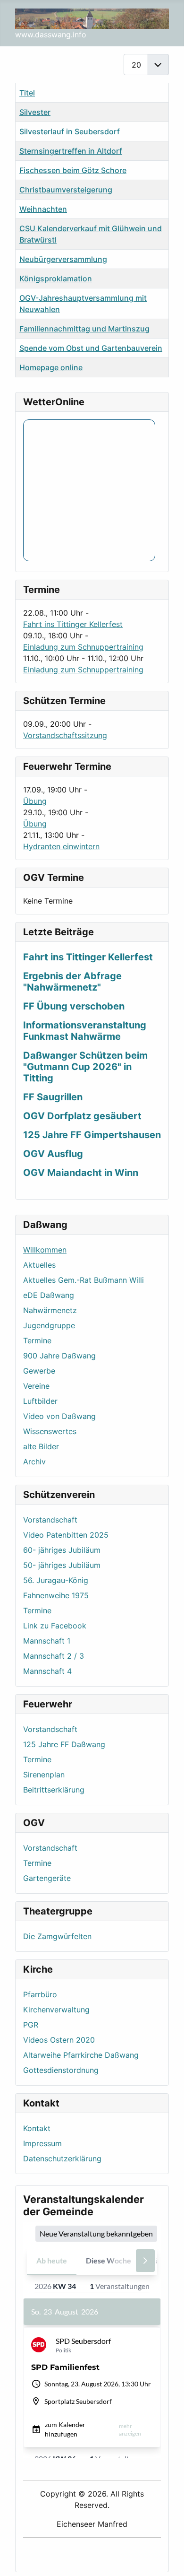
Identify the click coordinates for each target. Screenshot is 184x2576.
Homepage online (51, 367)
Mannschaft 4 (47, 1671)
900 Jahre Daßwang (59, 1356)
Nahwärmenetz (50, 1310)
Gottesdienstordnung (61, 2070)
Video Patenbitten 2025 (66, 1535)
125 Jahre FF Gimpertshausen (92, 1135)
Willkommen (45, 1250)
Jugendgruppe (49, 1325)
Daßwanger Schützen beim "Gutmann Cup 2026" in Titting (85, 1067)
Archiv (34, 1462)
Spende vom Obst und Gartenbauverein (91, 348)
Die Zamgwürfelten (57, 1936)
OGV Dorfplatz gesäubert (82, 1116)
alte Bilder (41, 1446)
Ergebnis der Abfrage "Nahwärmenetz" (72, 982)
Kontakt (37, 2128)
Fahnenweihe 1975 (56, 1595)
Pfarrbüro (40, 1994)
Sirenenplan (44, 1775)
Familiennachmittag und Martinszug (84, 329)
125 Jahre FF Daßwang (64, 1744)
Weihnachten (43, 209)
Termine (37, 1340)
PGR (31, 2025)
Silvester (35, 112)
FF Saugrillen (53, 1097)
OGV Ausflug (53, 1154)
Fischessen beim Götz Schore (73, 170)
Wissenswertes (50, 1431)
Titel (27, 93)
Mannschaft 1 (47, 1641)
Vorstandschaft (50, 1520)
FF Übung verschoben (74, 1006)
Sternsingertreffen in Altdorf (71, 151)
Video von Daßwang (59, 1416)
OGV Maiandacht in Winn (81, 1173)
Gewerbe (39, 1371)
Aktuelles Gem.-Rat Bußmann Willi (84, 1280)
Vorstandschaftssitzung (65, 735)
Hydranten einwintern (61, 846)
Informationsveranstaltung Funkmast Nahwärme (85, 1031)
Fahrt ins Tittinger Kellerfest (73, 624)
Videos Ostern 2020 (59, 2040)
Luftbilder (40, 1401)
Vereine (36, 1386)
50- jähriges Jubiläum (62, 1565)
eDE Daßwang (49, 1295)
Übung (35, 801)
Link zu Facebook (55, 1626)
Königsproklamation (56, 278)
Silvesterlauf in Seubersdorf (70, 131)
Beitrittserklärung (54, 1790)
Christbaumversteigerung (66, 190)
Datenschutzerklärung (62, 2158)
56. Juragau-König (56, 1580)
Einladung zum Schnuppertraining (83, 647)
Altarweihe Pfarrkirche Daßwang (81, 2055)
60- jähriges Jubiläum (62, 1550)
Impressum (42, 2143)
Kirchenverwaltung (56, 2010)
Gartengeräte (47, 1878)
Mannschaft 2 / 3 (54, 1656)
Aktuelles (39, 1265)
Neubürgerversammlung (63, 259)
